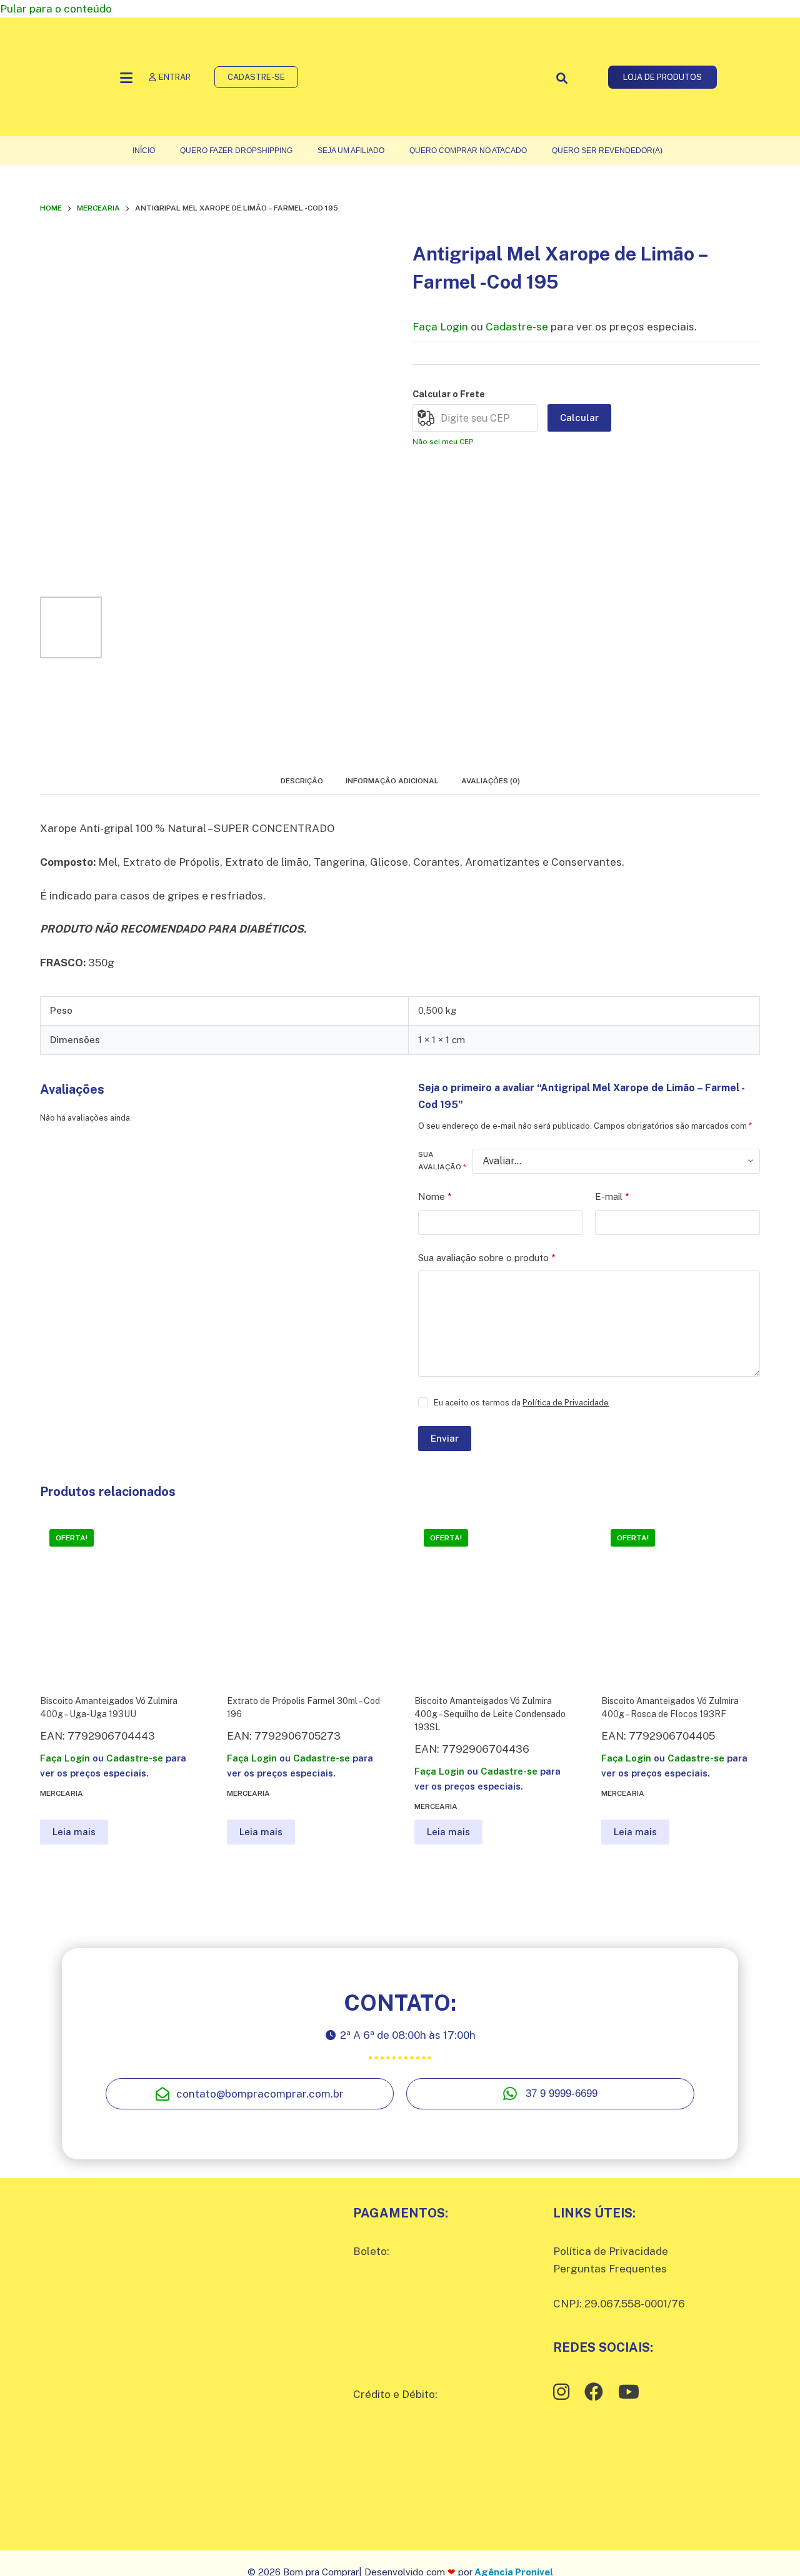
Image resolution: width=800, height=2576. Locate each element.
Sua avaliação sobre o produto (487, 1258)
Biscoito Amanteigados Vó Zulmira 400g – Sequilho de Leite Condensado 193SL (490, 1714)
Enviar (445, 1438)
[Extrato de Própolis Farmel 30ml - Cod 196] (306, 1599)
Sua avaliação (442, 1161)
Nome (435, 1196)
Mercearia (62, 1793)
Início (144, 151)
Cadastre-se (517, 327)
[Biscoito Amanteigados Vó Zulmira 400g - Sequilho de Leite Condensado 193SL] (494, 1599)
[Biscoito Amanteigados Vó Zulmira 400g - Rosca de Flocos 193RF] (681, 1599)
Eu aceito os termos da (521, 1403)
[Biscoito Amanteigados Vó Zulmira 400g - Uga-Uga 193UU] (119, 1599)
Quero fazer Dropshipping (236, 151)
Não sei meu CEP (443, 442)
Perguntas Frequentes (610, 2269)
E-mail (612, 1196)
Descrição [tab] (302, 781)
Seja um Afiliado (351, 151)
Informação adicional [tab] (392, 781)
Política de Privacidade (566, 1403)
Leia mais (74, 1832)
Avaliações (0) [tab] (491, 781)
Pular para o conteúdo (56, 9)
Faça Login (440, 327)
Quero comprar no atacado (468, 151)
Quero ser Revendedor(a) (607, 151)
